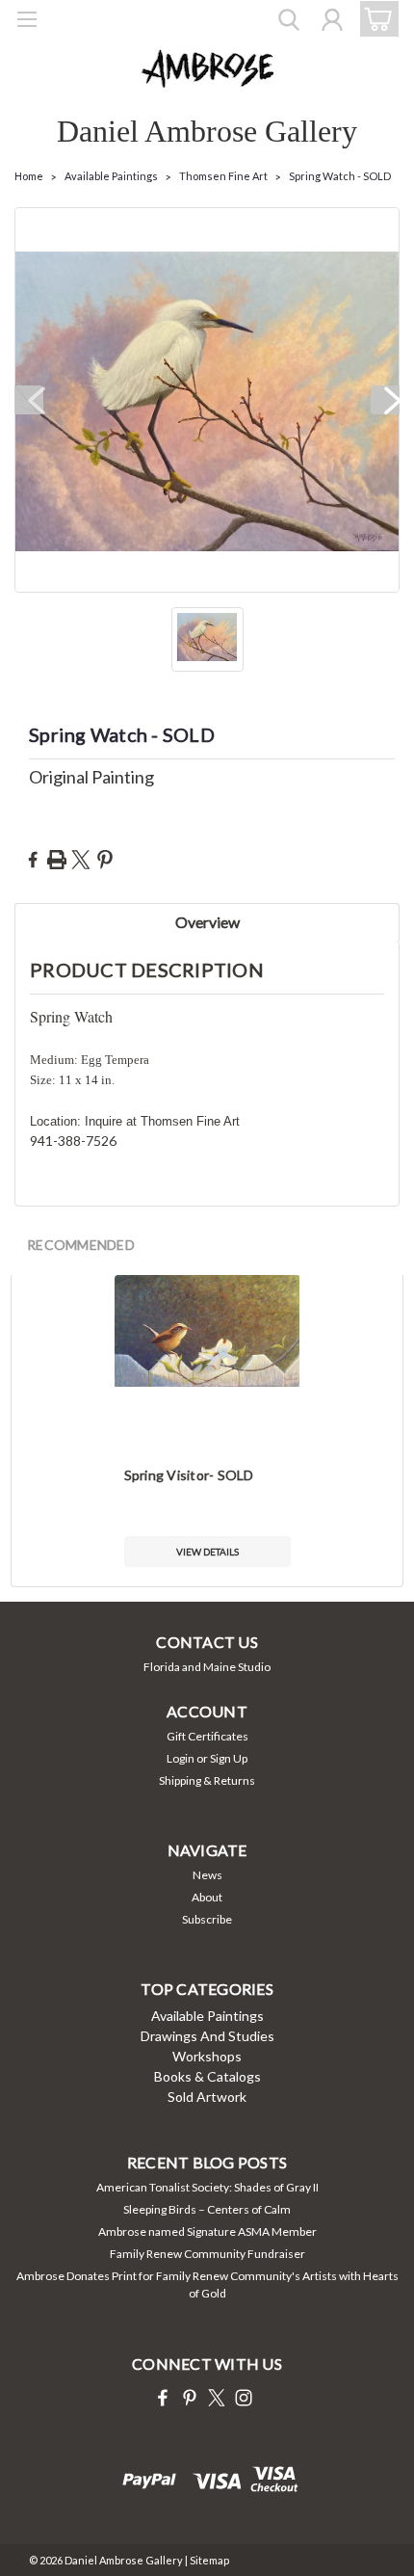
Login (181, 1758)
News (207, 1875)
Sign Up (229, 1758)
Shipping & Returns (207, 1780)
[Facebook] (33, 860)
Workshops (207, 2056)
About (207, 1897)
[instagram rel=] (244, 2398)
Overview (207, 922)
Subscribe (207, 1919)
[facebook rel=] (163, 2398)
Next (385, 400)
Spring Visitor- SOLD (189, 1475)
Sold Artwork (207, 2097)
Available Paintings (111, 176)
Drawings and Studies (207, 2036)
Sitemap (209, 2560)
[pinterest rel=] (190, 2398)
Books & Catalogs (207, 2076)
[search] (289, 22)
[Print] (57, 860)
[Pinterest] (105, 860)
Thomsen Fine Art (223, 176)
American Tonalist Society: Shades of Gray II (207, 2187)
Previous (29, 400)
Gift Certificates (207, 1736)
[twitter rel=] (217, 2398)
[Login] (332, 22)
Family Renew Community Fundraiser (207, 2254)
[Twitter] (81, 860)
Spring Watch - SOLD (340, 176)
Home (29, 176)
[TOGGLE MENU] (26, 22)
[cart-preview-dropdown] (375, 19)
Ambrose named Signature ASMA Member (207, 2231)
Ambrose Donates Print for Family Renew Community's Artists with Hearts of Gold (207, 2284)
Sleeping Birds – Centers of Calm (207, 2209)
